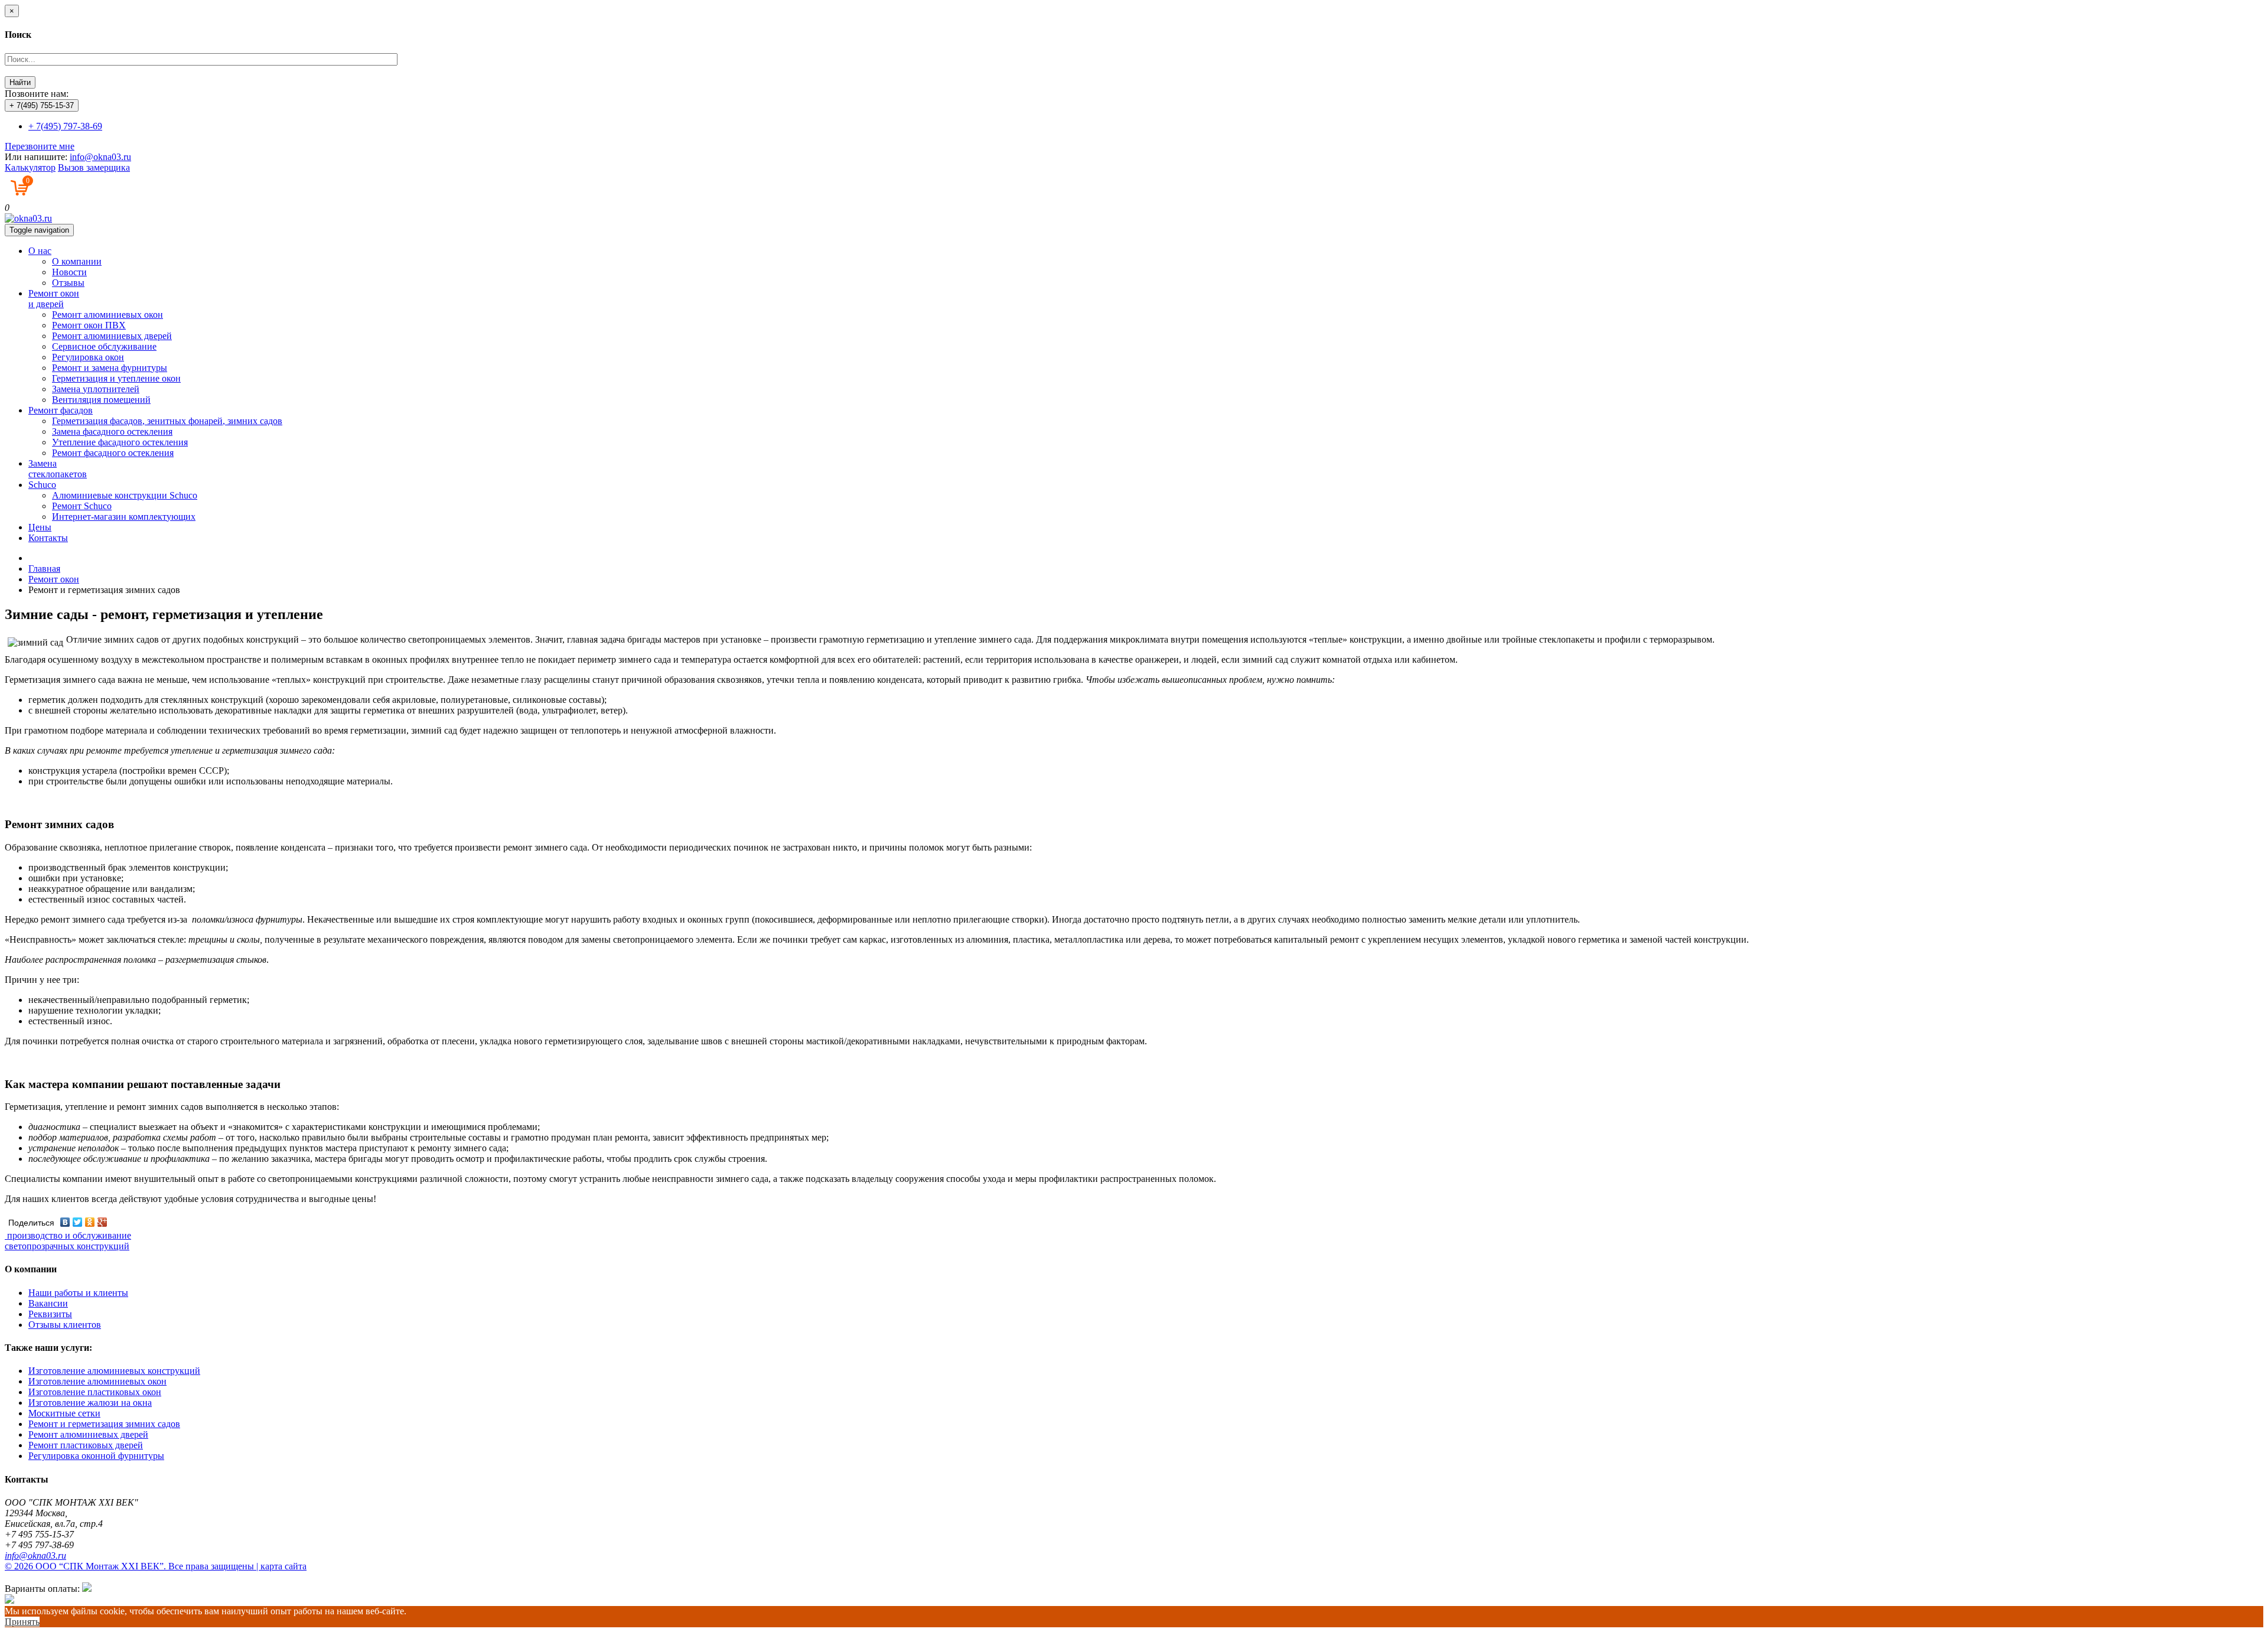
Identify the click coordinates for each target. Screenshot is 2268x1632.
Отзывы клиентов (65, 1325)
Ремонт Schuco (82, 506)
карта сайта (283, 1566)
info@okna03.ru (100, 157)
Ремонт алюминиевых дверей (112, 336)
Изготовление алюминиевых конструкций (114, 1371)
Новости (69, 272)
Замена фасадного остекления (112, 431)
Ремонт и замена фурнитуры (110, 368)
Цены (40, 527)
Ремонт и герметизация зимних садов (104, 1424)
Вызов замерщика (94, 167)
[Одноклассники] (90, 1222)
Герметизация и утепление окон (116, 378)
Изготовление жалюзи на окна (90, 1403)
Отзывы (68, 283)
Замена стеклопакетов (58, 469)
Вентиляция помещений (101, 400)
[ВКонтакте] (65, 1222)
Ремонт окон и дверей (54, 299)
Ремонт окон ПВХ (89, 325)
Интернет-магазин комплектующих (124, 517)
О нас (40, 251)
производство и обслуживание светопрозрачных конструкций (68, 1241)
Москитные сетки (64, 1413)
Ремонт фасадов (61, 410)
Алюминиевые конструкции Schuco (125, 495)
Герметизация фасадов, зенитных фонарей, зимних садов (167, 421)
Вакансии (48, 1303)
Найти (20, 82)
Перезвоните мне (40, 146)
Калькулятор (30, 167)
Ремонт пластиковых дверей (86, 1445)
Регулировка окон (88, 357)
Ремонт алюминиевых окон (107, 315)
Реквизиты (50, 1314)
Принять (22, 1622)
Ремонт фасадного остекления (113, 453)
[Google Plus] (102, 1222)
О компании (77, 261)
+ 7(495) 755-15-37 (42, 105)
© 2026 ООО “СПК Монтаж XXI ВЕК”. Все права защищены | (133, 1566)
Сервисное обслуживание (104, 346)
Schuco (42, 485)
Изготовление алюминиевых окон (97, 1381)
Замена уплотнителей (96, 389)
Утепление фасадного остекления (120, 442)
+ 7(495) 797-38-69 (65, 126)
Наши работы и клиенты (78, 1293)
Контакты (48, 538)
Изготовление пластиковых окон (95, 1392)
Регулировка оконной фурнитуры (96, 1456)
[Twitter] (78, 1222)
